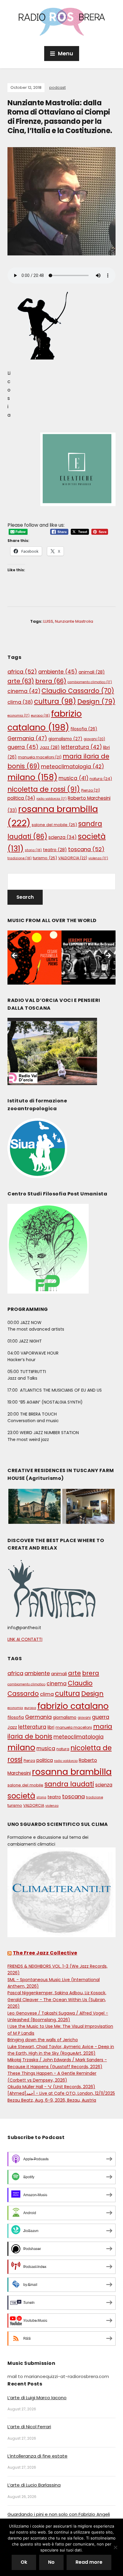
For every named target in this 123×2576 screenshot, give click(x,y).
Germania (27, 738)
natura (101, 779)
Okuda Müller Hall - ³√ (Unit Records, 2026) (51, 2087)
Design (96, 701)
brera (51, 681)
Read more (89, 2562)
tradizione (20, 858)
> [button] (108, 956)
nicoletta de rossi (44, 789)
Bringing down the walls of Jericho (43, 2040)
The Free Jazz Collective (45, 1953)
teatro (55, 850)
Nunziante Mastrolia (74, 621)
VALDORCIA (73, 858)
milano (32, 777)
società (21, 1796)
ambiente (58, 672)
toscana (86, 849)
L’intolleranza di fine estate (37, 2456)
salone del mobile (54, 825)
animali (92, 672)
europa (40, 715)
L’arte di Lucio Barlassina (34, 2485)
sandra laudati (69, 1784)
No (51, 2562)
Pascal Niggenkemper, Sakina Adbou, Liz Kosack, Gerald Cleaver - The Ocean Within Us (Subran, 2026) (57, 2000)
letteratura (81, 747)
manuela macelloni (40, 757)
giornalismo (65, 739)
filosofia (84, 729)
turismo (45, 858)
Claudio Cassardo (78, 691)
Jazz (50, 747)
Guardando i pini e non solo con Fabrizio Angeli (59, 2514)
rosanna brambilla (72, 1772)
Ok (24, 2562)
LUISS (48, 621)
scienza (63, 837)
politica (21, 798)
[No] (116, 2547)
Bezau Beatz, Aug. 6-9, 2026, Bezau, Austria (52, 2100)
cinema (24, 691)
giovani (94, 739)
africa (22, 672)
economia (19, 716)
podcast (57, 87)
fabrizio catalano (73, 1706)
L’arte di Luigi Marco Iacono (37, 2398)
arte (21, 681)
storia (33, 850)
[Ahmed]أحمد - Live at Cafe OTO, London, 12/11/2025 (61, 2093)
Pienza (91, 790)
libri (51, 1727)
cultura (55, 701)
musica (73, 778)
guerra (23, 747)
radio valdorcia (51, 799)
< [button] (15, 956)
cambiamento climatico (90, 682)
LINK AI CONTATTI (25, 1639)
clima (20, 702)
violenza (98, 858)
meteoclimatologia (72, 767)
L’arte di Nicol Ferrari (29, 2427)
